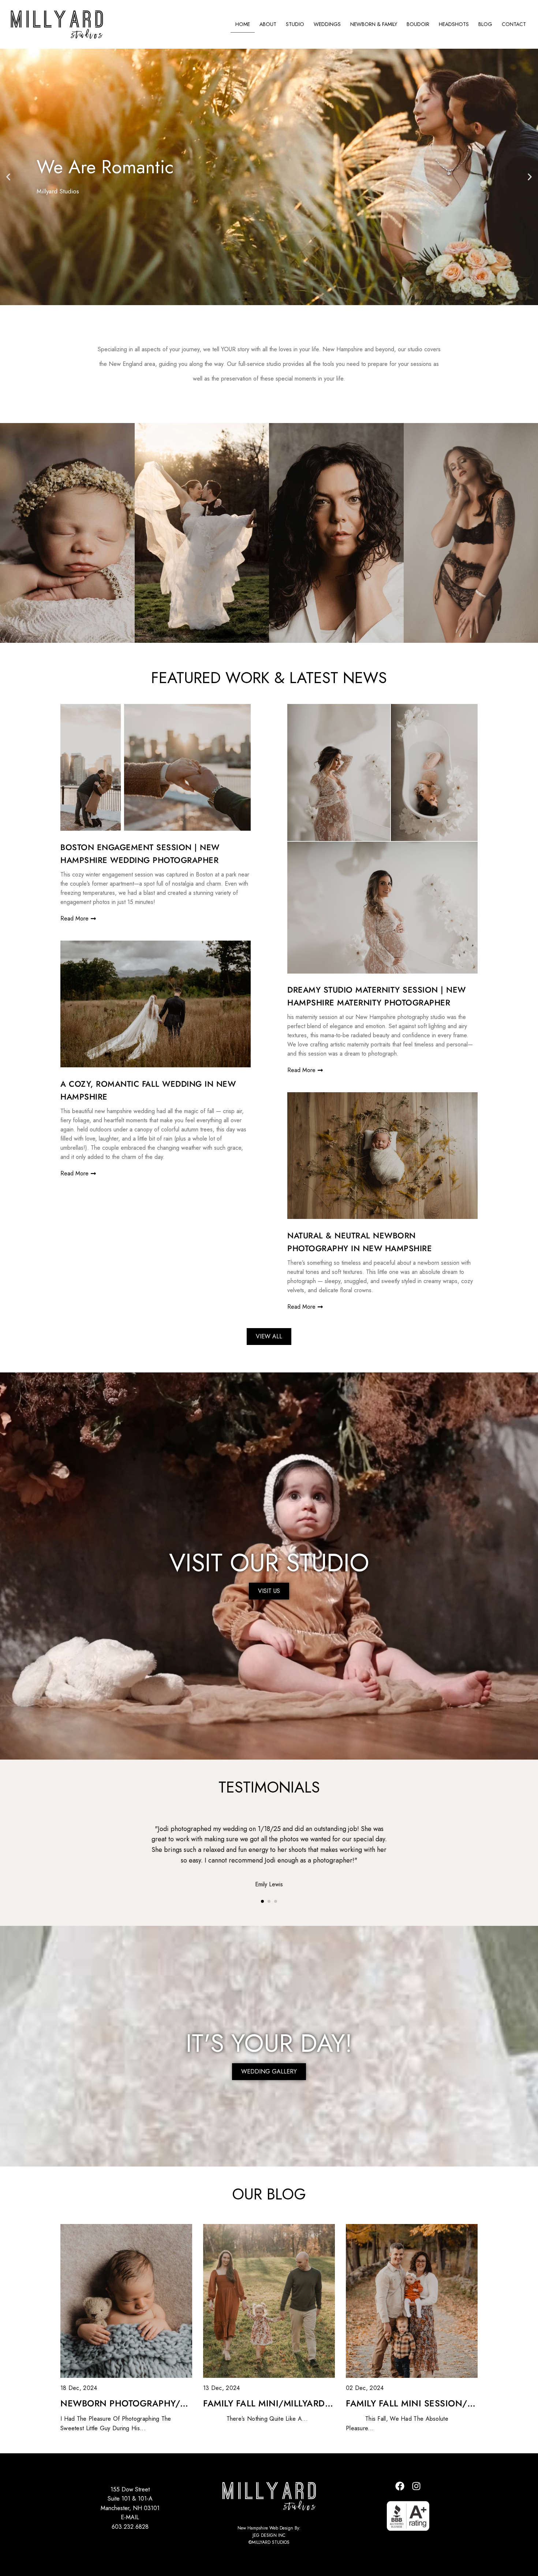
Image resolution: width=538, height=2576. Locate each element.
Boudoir (418, 24)
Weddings (327, 24)
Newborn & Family (374, 24)
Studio (295, 24)
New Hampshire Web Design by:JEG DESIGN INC (269, 2531)
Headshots (454, 24)
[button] (8, 177)
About (268, 24)
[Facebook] (400, 2486)
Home (243, 24)
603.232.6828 (130, 2527)
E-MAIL (130, 2517)
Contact (514, 24)
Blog (485, 24)
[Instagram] (416, 2486)
